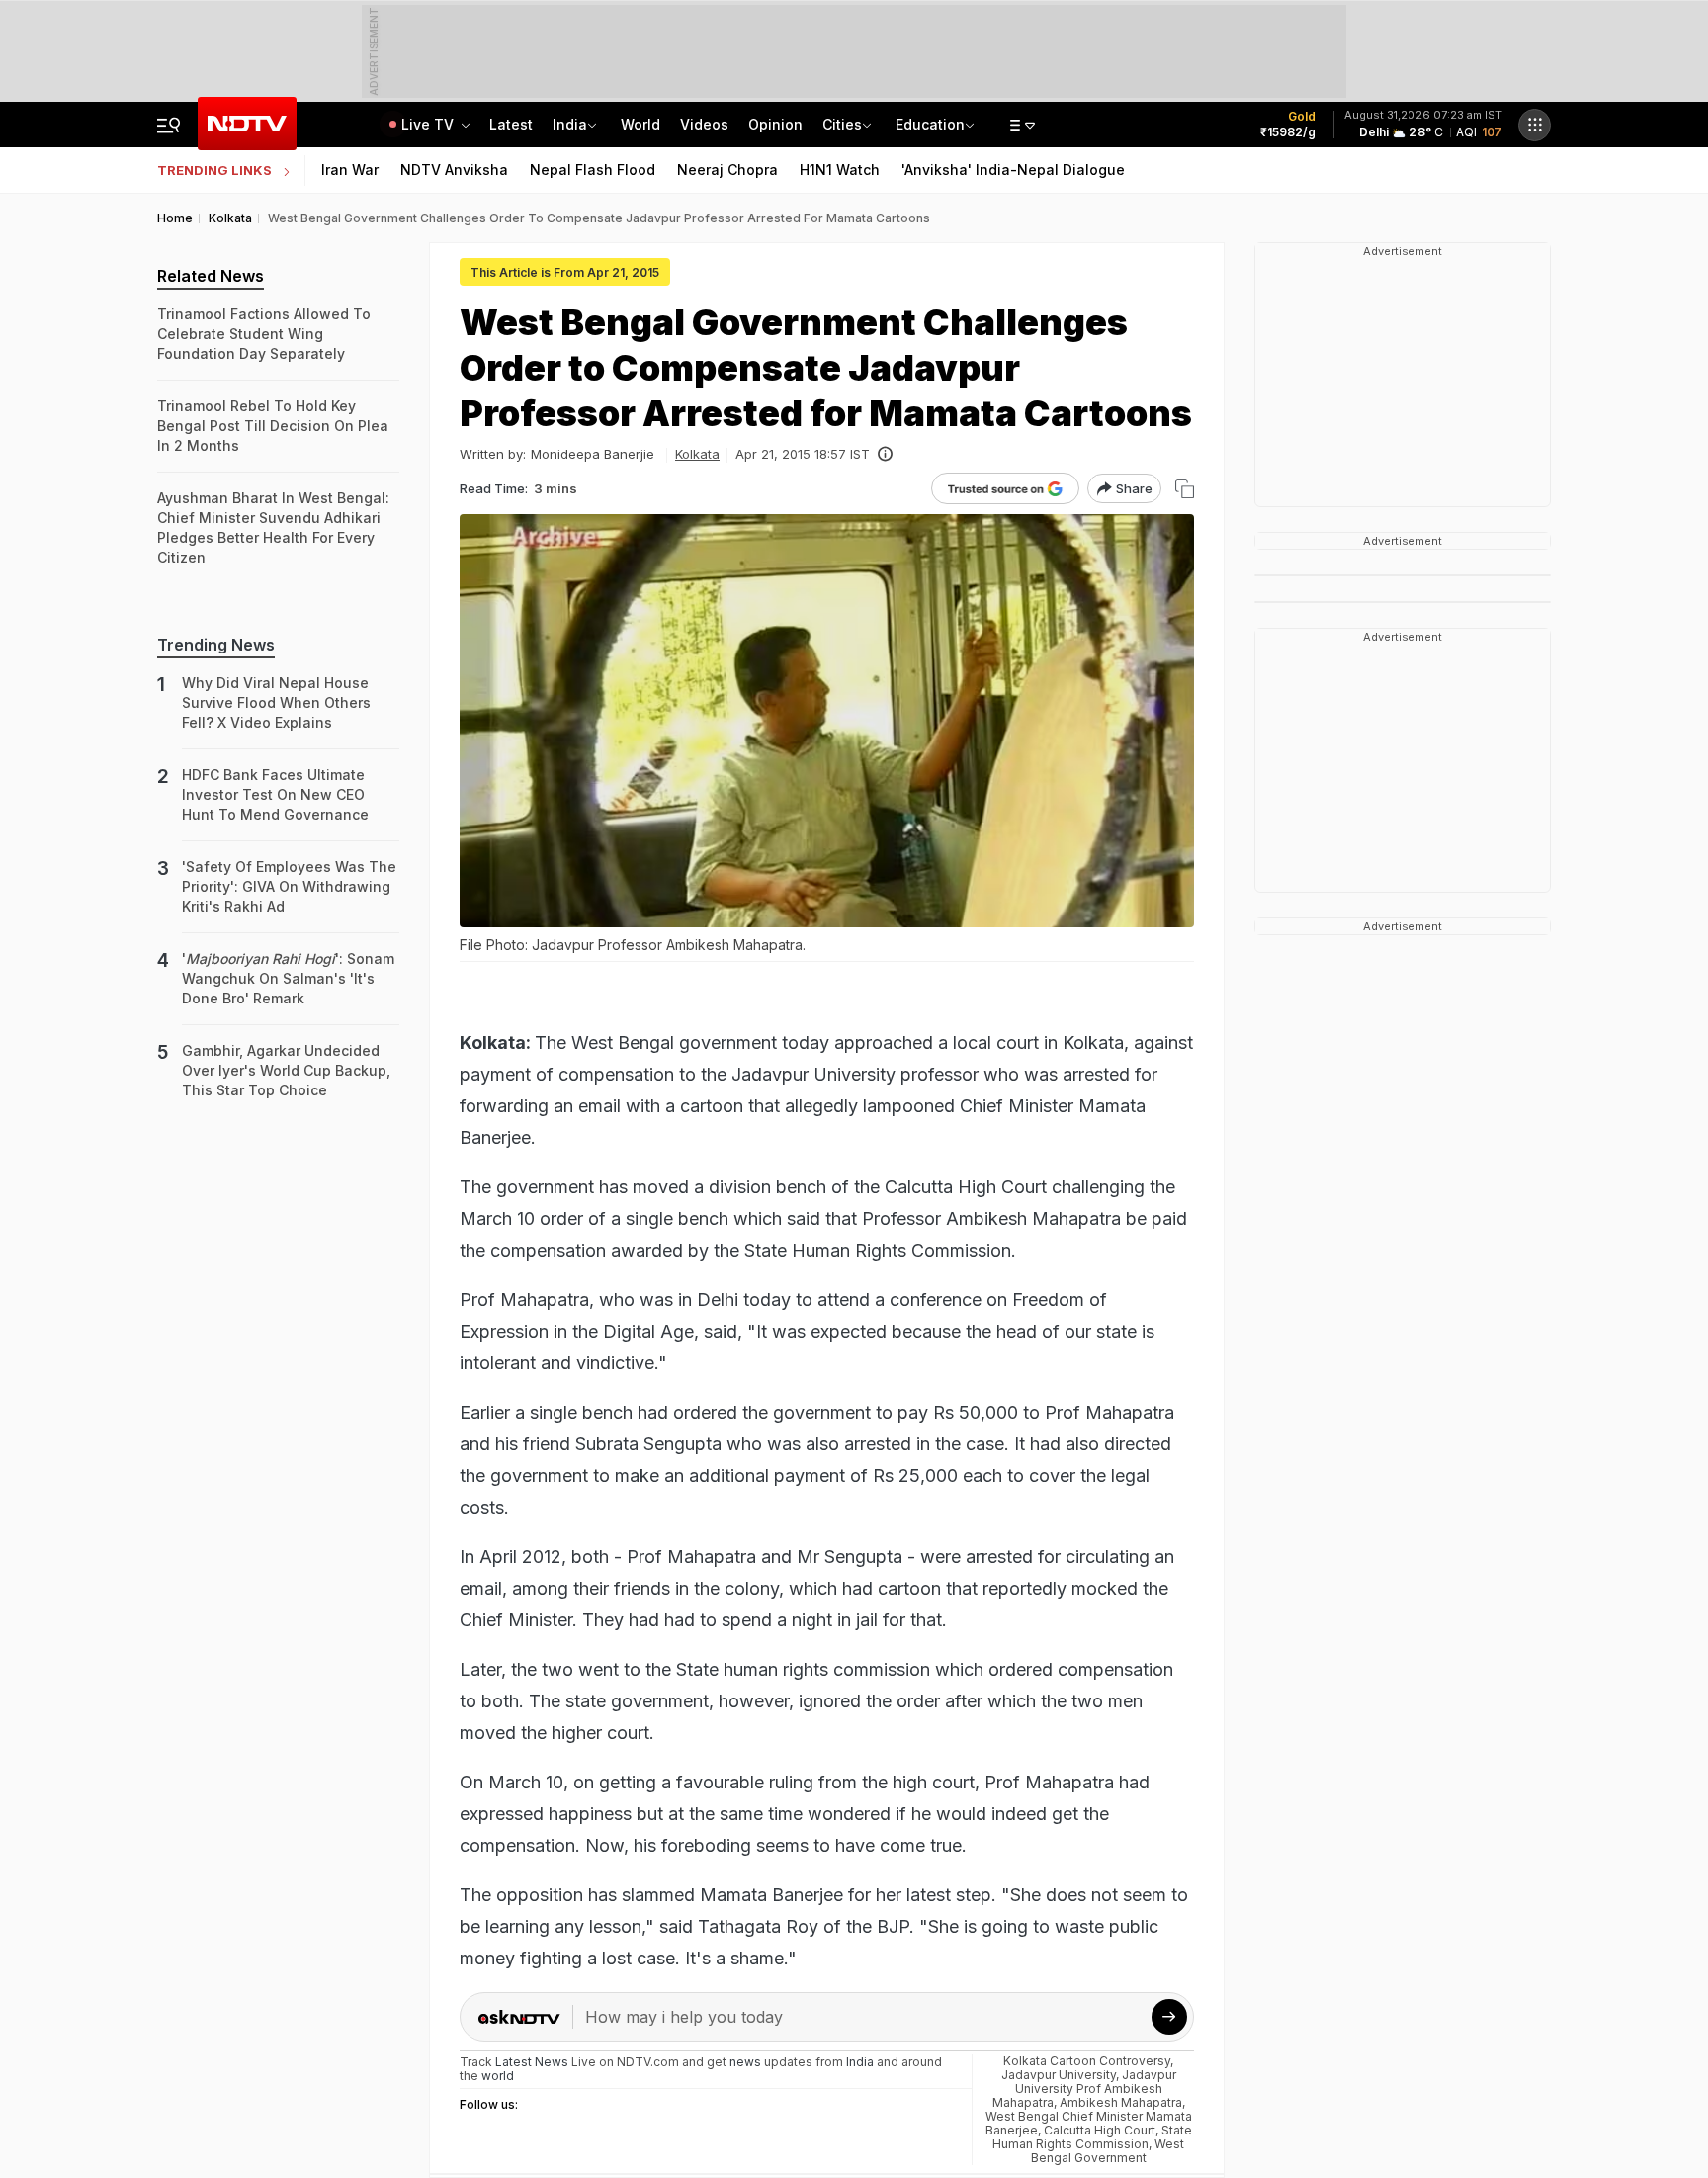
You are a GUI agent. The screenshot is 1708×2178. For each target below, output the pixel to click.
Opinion (775, 124)
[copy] (1185, 489)
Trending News (216, 645)
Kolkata (697, 454)
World (640, 124)
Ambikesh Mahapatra (1121, 2102)
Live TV (429, 124)
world (498, 2076)
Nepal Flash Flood (593, 170)
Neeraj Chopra (727, 170)
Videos (704, 124)
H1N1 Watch (840, 170)
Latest (511, 124)
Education (930, 124)
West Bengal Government (1108, 2151)
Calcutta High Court (1100, 2130)
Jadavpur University (1059, 2075)
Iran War (350, 170)
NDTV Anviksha (454, 170)
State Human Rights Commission (1092, 2137)
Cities (842, 124)
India (570, 124)
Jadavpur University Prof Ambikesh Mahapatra (1084, 2089)
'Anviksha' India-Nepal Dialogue (1013, 170)
